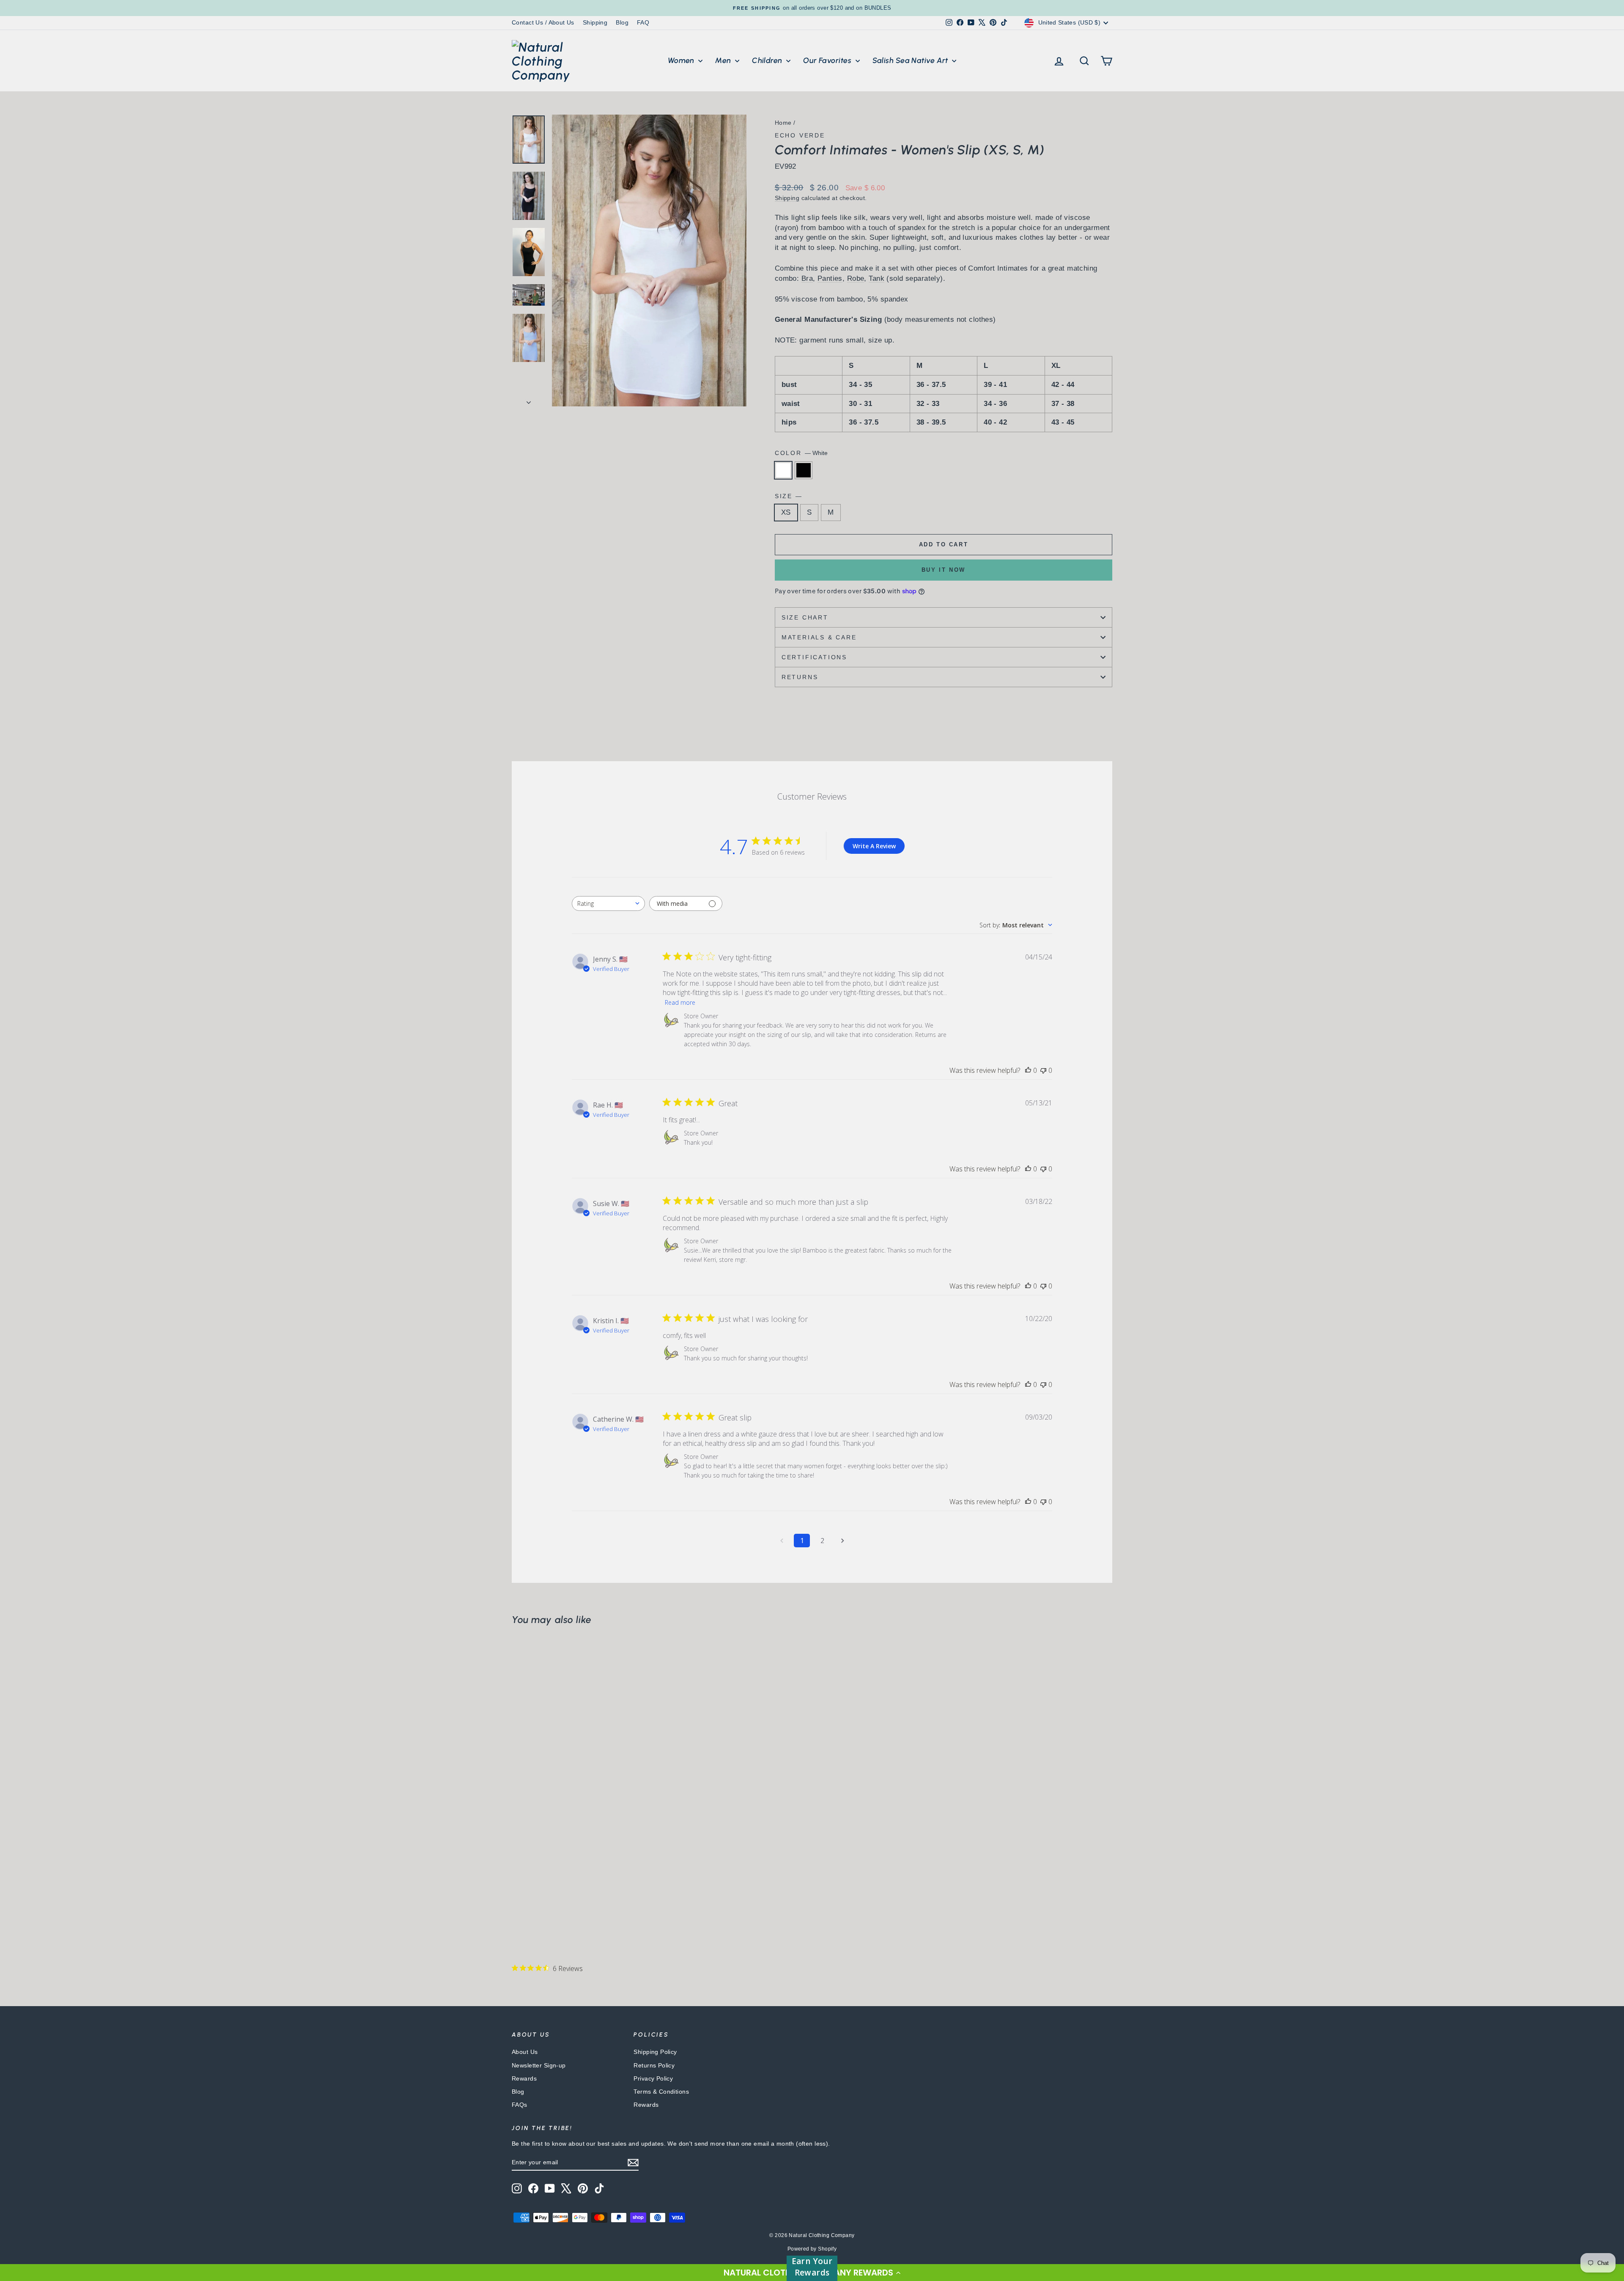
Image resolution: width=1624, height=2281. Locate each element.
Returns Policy (654, 2065)
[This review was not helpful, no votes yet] (1043, 1070)
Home (783, 123)
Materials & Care (819, 637)
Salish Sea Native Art (911, 60)
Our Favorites (828, 60)
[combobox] (608, 903)
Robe (856, 278)
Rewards (524, 2078)
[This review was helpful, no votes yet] (1028, 1070)
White (783, 470)
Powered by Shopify (812, 2249)
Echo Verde (800, 135)
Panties (830, 278)
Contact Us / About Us (543, 22)
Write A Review (874, 846)
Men (724, 60)
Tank (876, 278)
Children (768, 60)
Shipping (595, 22)
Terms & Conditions (661, 2092)
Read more (680, 1002)
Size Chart (805, 617)
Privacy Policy (653, 2078)
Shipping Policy (655, 2052)
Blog (622, 22)
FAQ (643, 22)
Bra (807, 278)
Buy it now (944, 570)
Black (804, 470)
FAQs (520, 2105)
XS (786, 512)
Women (682, 60)
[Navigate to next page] (842, 1541)
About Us (525, 2052)
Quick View (584, 1852)
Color (801, 453)
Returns (800, 677)
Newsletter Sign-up (539, 2065)
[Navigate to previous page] (782, 1541)
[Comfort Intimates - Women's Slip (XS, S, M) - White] (517, 1912)
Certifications (814, 657)
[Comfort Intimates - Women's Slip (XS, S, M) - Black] (529, 1912)
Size (788, 496)
